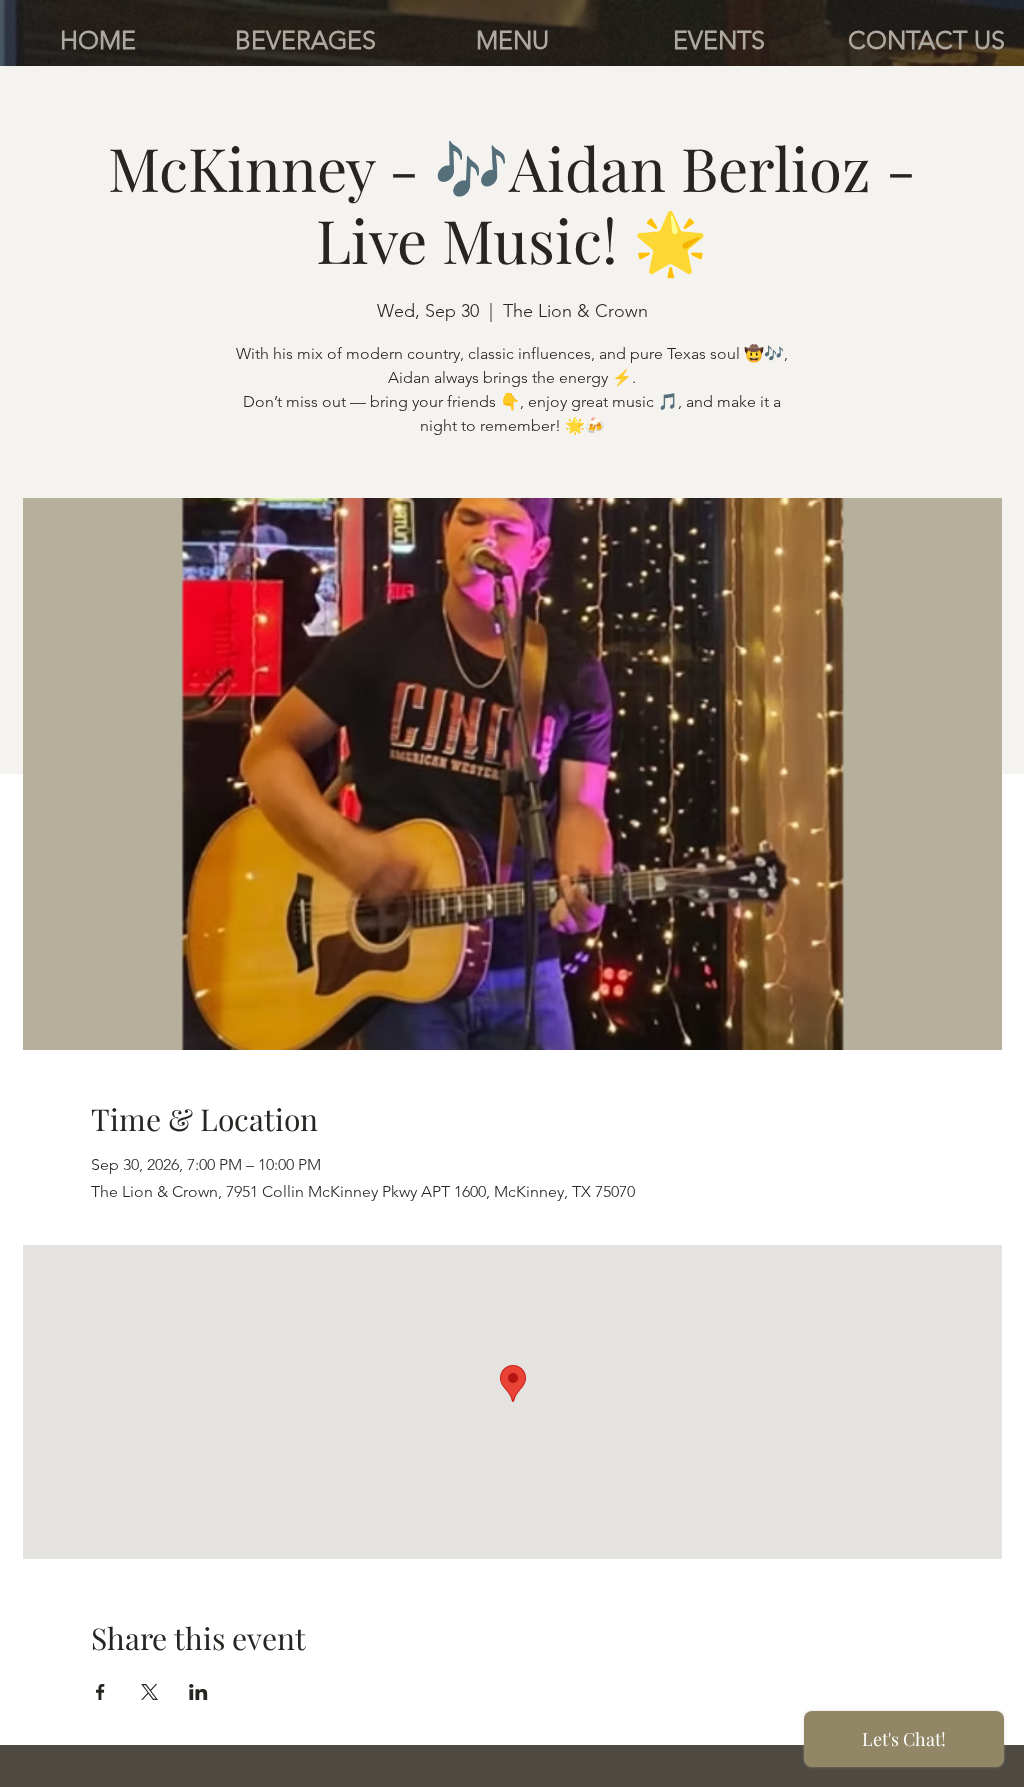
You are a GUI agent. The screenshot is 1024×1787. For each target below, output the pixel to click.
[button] (305, 40)
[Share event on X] (149, 1692)
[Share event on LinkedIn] (198, 1692)
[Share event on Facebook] (100, 1692)
